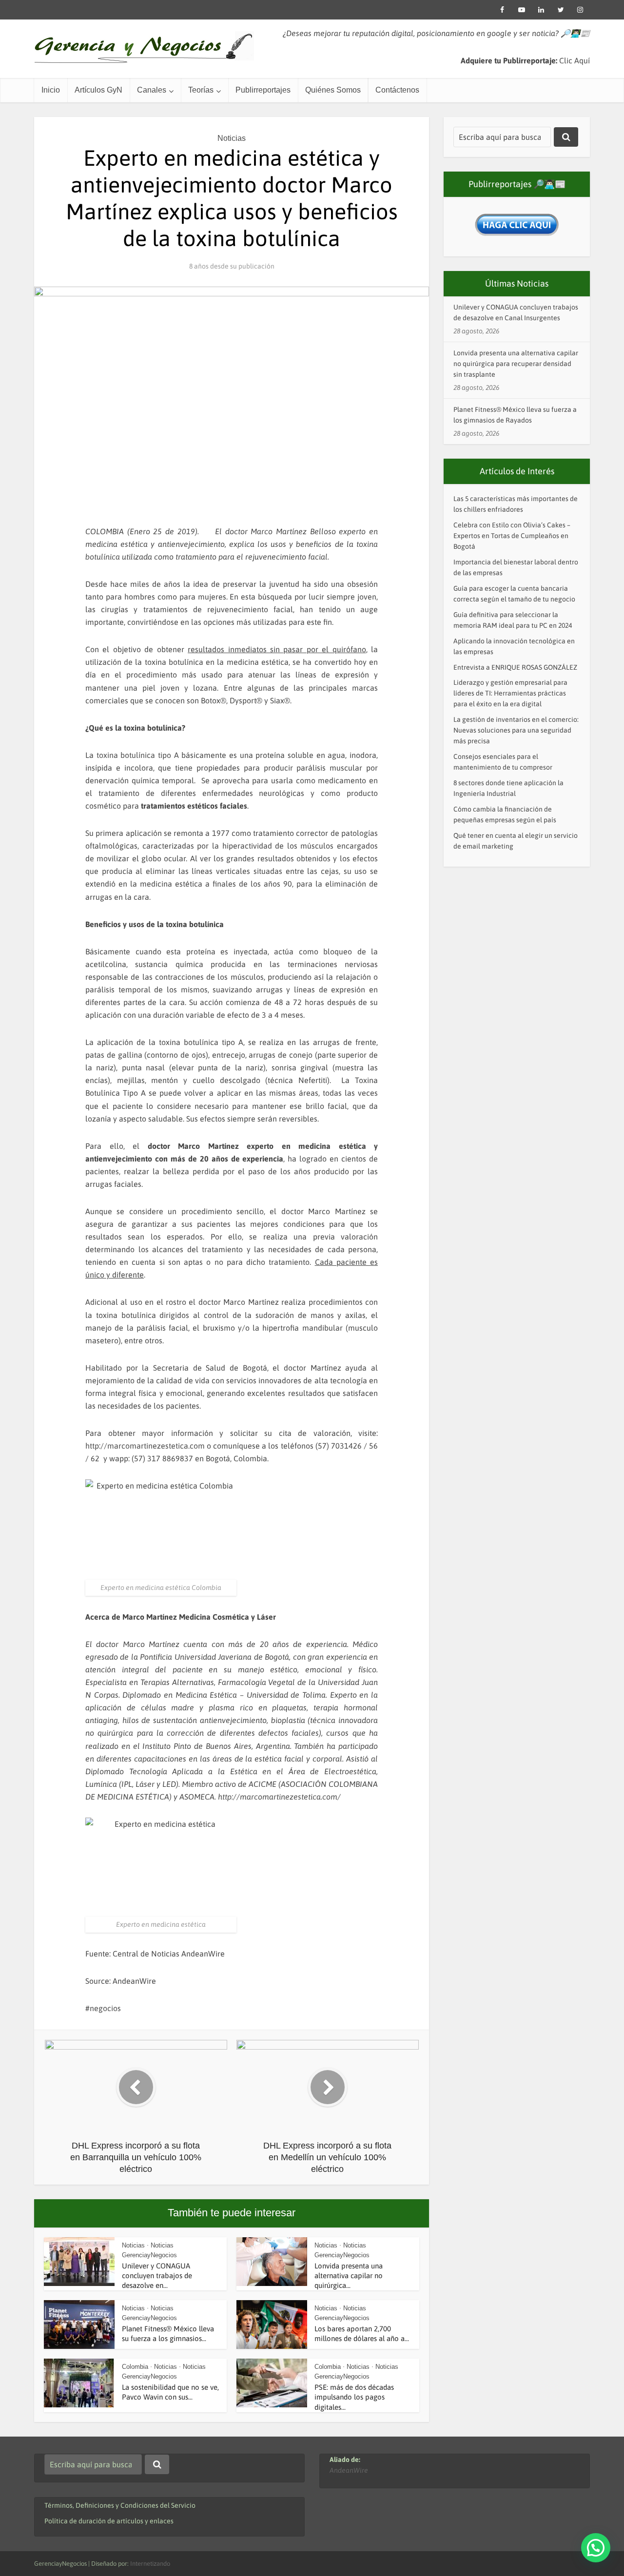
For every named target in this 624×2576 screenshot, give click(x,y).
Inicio (51, 90)
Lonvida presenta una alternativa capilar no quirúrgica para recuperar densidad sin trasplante (516, 364)
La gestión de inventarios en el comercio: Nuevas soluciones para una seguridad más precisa (516, 730)
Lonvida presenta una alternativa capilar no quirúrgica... (349, 2276)
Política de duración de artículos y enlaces (109, 2521)
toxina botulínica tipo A (138, 755)
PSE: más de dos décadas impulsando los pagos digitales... (354, 2397)
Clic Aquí (575, 60)
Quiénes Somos (333, 90)
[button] (596, 2548)
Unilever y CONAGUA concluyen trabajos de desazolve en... (157, 2276)
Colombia (135, 2367)
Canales (152, 90)
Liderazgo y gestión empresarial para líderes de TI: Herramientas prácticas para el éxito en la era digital (510, 693)
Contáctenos (397, 90)
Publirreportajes (263, 90)
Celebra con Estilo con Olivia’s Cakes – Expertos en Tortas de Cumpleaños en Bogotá (512, 536)
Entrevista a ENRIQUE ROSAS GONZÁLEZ (515, 667)
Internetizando (150, 2564)
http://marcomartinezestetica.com (145, 1446)
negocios (105, 2008)
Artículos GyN (98, 90)
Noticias (232, 138)
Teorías (201, 90)
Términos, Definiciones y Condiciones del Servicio (120, 2505)
